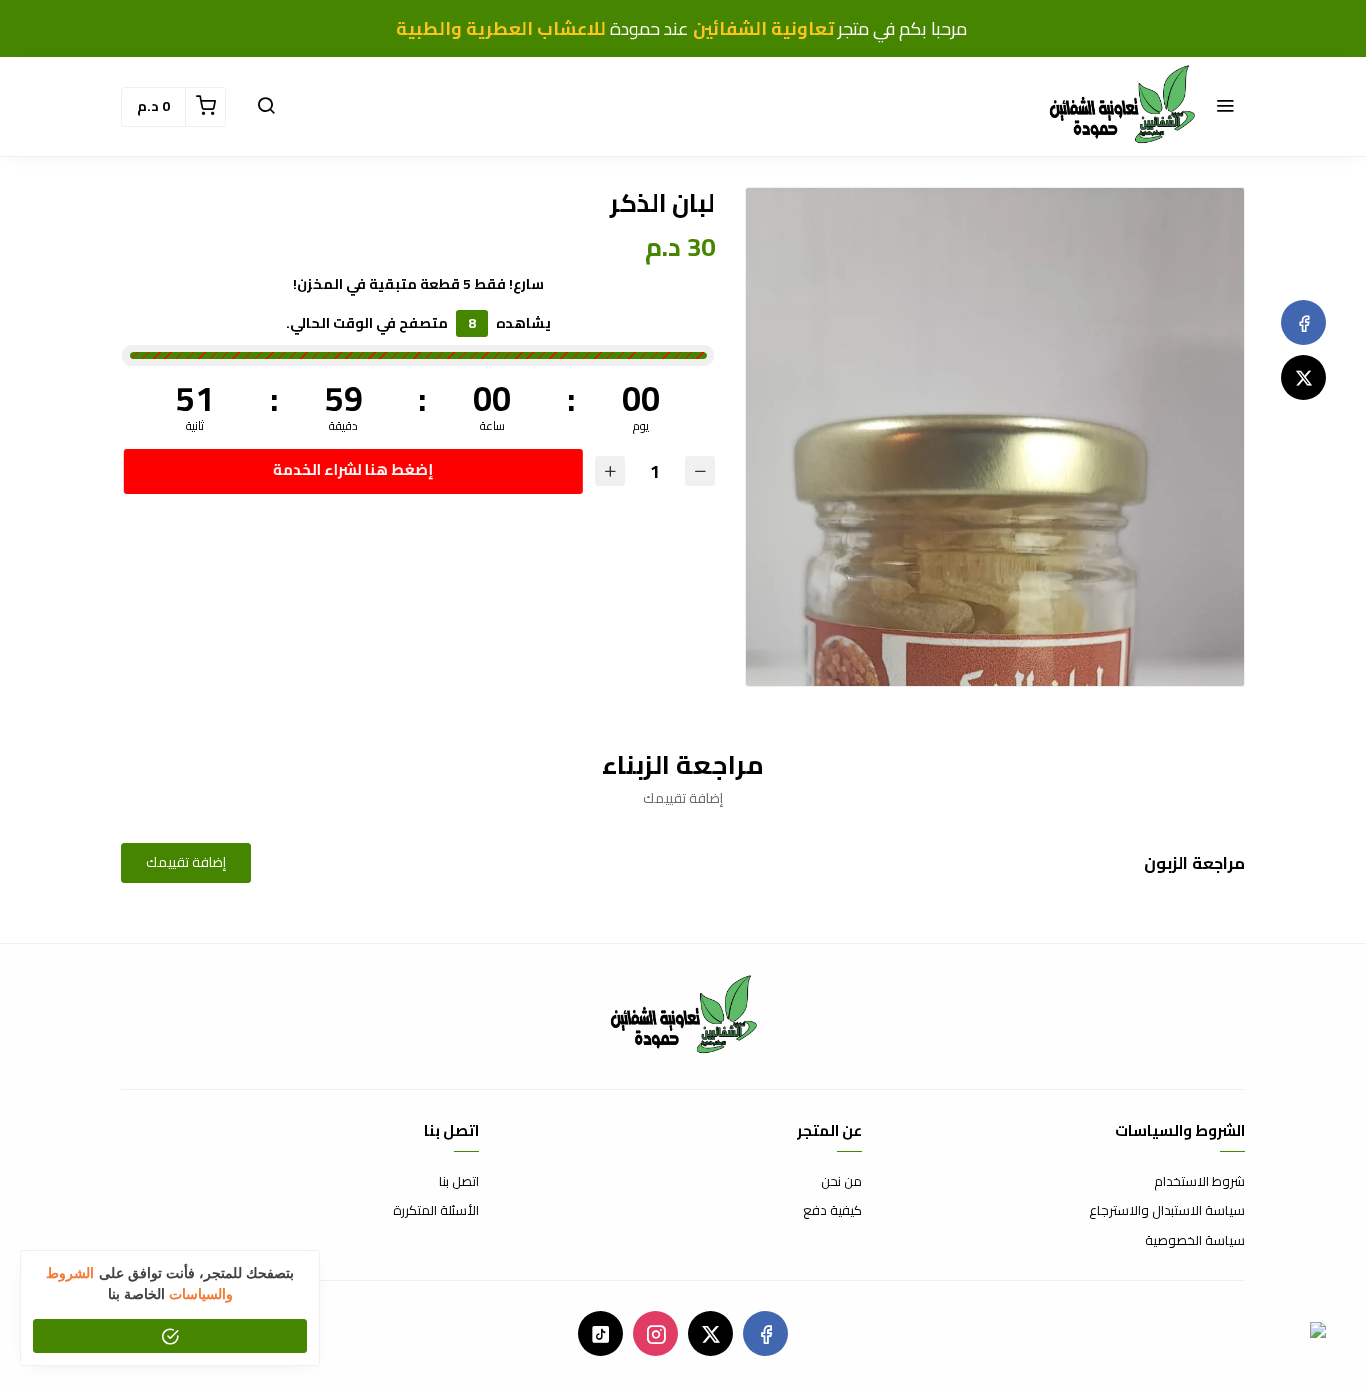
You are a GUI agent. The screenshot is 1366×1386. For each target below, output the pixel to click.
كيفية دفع (832, 1211)
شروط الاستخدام (1199, 1182)
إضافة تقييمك (186, 862)
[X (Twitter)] (1303, 377)
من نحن (841, 1182)
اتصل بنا (459, 1182)
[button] (1225, 107)
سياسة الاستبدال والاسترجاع (1167, 1211)
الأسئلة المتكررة (436, 1211)
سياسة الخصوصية (1195, 1241)
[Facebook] (1303, 322)
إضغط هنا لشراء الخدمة (350, 469)
